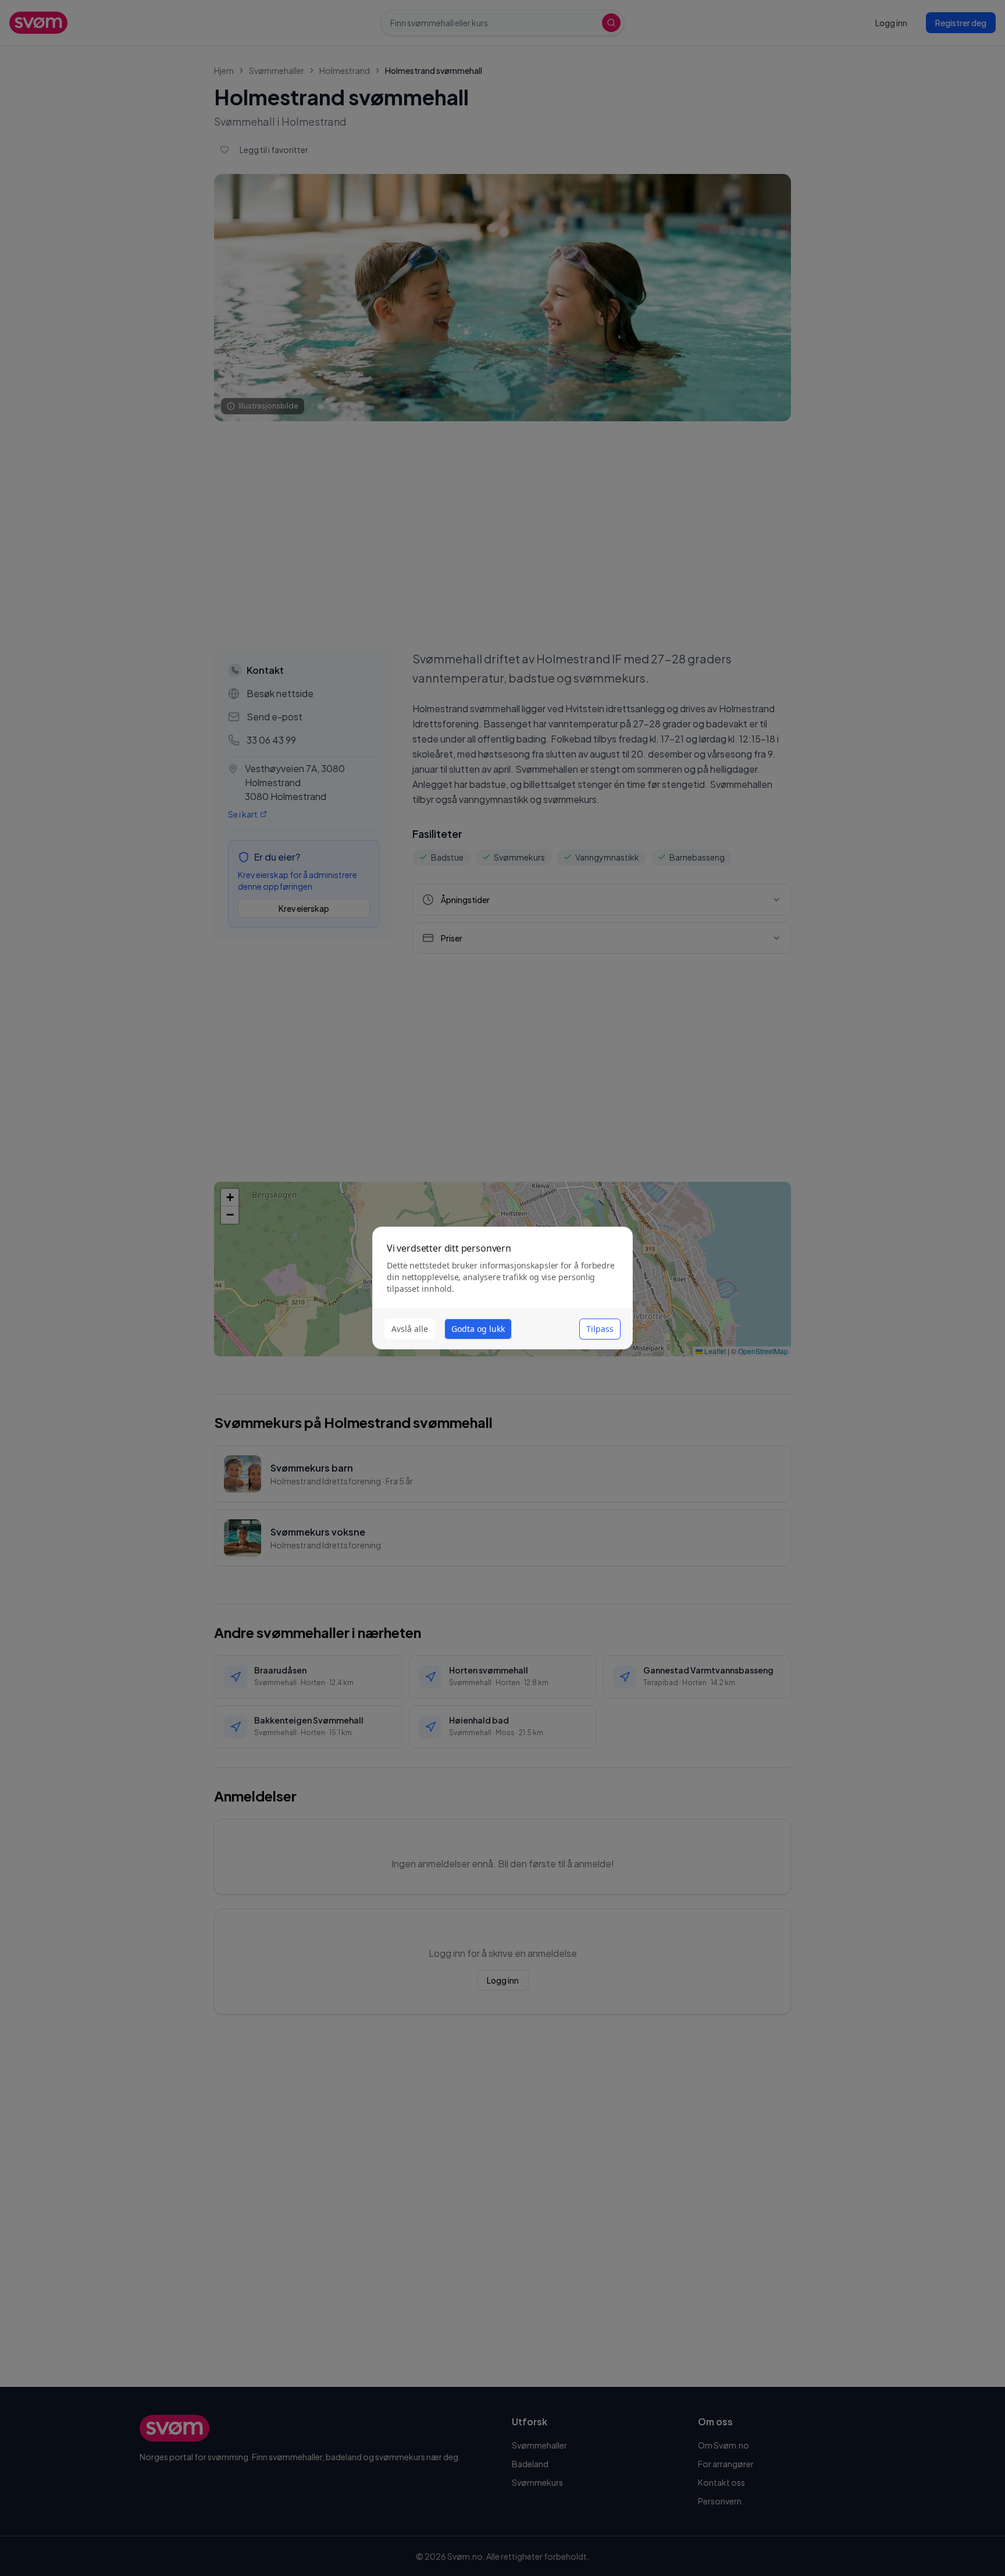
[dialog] (502, 1288)
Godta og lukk (478, 1329)
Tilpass (600, 1329)
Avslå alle (410, 1329)
